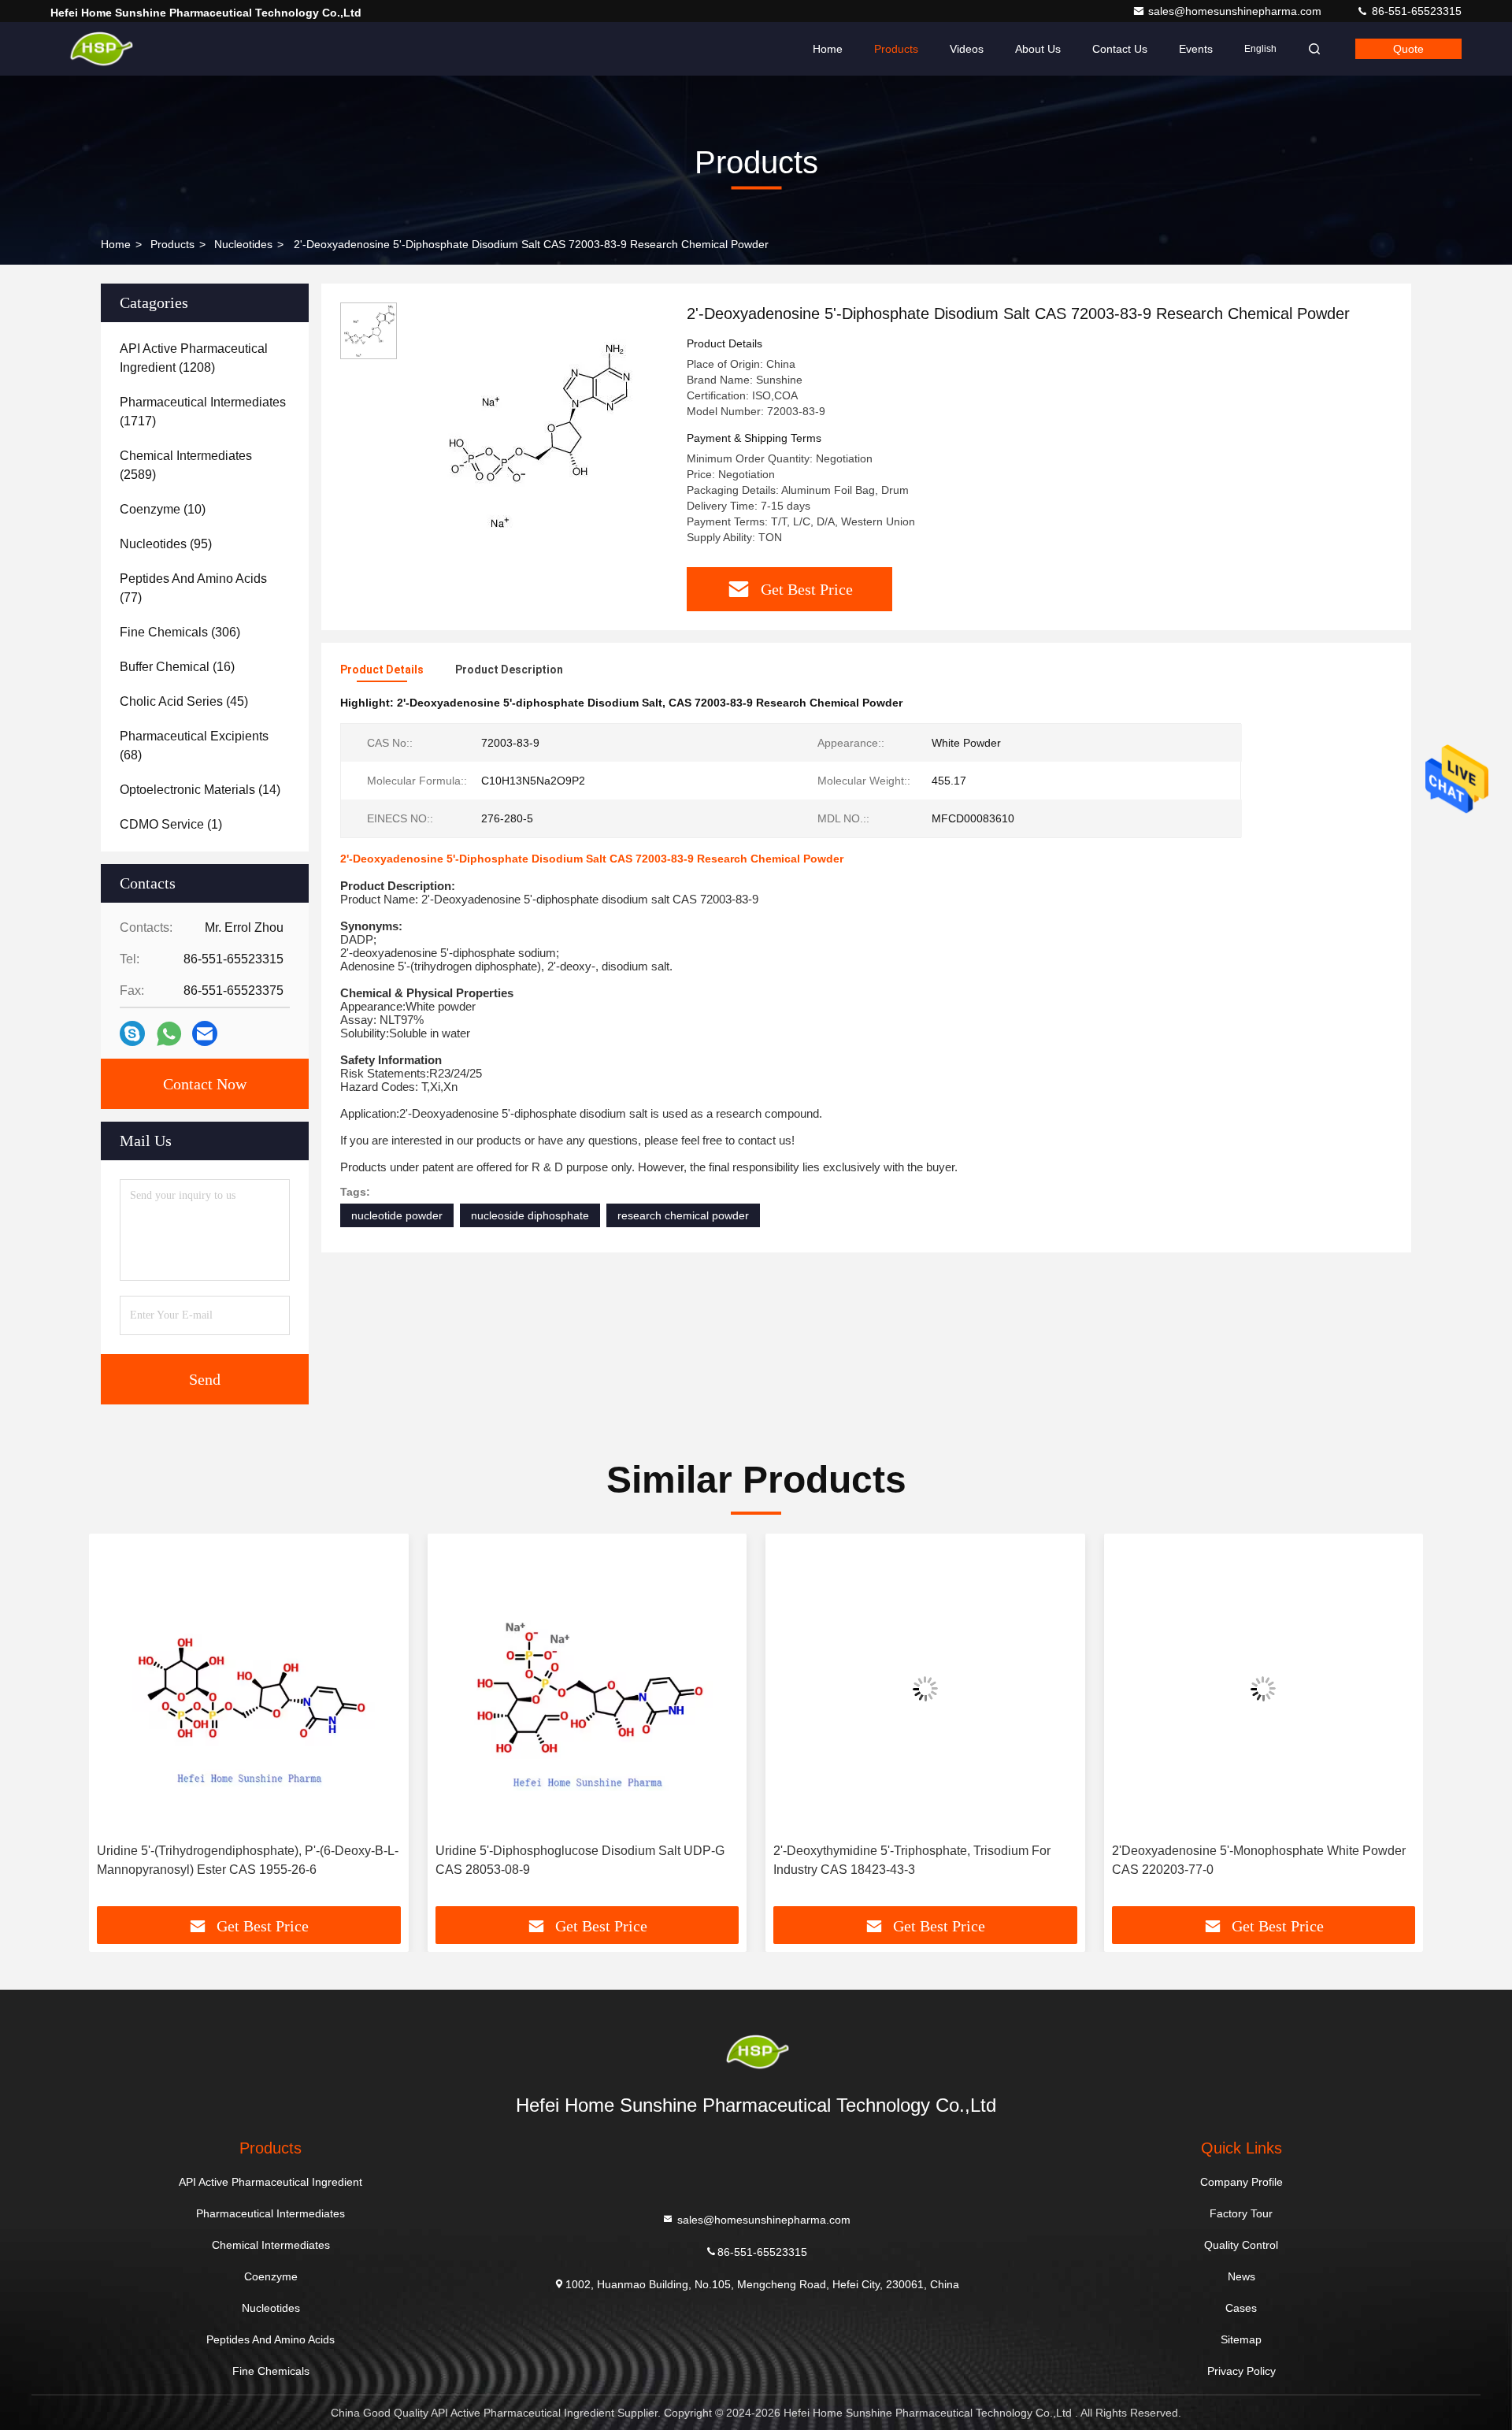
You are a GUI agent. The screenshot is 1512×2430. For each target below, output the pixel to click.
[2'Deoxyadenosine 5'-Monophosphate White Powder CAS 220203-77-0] (1264, 1688)
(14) (200, 790)
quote (1408, 49)
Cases (1241, 2308)
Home (828, 49)
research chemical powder (683, 1215)
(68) (194, 746)
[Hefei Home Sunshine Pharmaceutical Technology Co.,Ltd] (100, 49)
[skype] (132, 1033)
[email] (205, 1033)
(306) (180, 632)
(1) (171, 824)
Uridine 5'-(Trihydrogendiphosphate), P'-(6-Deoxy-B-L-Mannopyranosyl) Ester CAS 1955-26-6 (248, 1860)
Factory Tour (1241, 2213)
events (1196, 49)
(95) (166, 544)
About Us (1038, 49)
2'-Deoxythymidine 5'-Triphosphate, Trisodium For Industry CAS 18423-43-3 (912, 1860)
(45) (184, 701)
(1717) (203, 412)
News (1241, 2276)
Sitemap (1241, 2339)
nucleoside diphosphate (530, 1215)
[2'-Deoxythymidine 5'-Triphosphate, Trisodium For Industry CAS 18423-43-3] (925, 1688)
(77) (193, 588)
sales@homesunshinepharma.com (1236, 11)
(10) (163, 509)
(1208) (194, 358)
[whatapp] (169, 1034)
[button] (117, 1726)
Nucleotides (243, 244)
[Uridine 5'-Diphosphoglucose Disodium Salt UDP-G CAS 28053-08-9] (587, 1688)
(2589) (186, 465)
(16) (177, 667)
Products (896, 49)
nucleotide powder (397, 1215)
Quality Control (1241, 2245)
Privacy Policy (1241, 2371)
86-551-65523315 (1415, 11)
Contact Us (1120, 49)
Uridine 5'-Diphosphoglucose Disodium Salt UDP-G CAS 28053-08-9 (580, 1860)
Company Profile (1241, 2182)
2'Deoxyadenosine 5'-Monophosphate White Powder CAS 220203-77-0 (1259, 1860)
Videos (967, 49)
